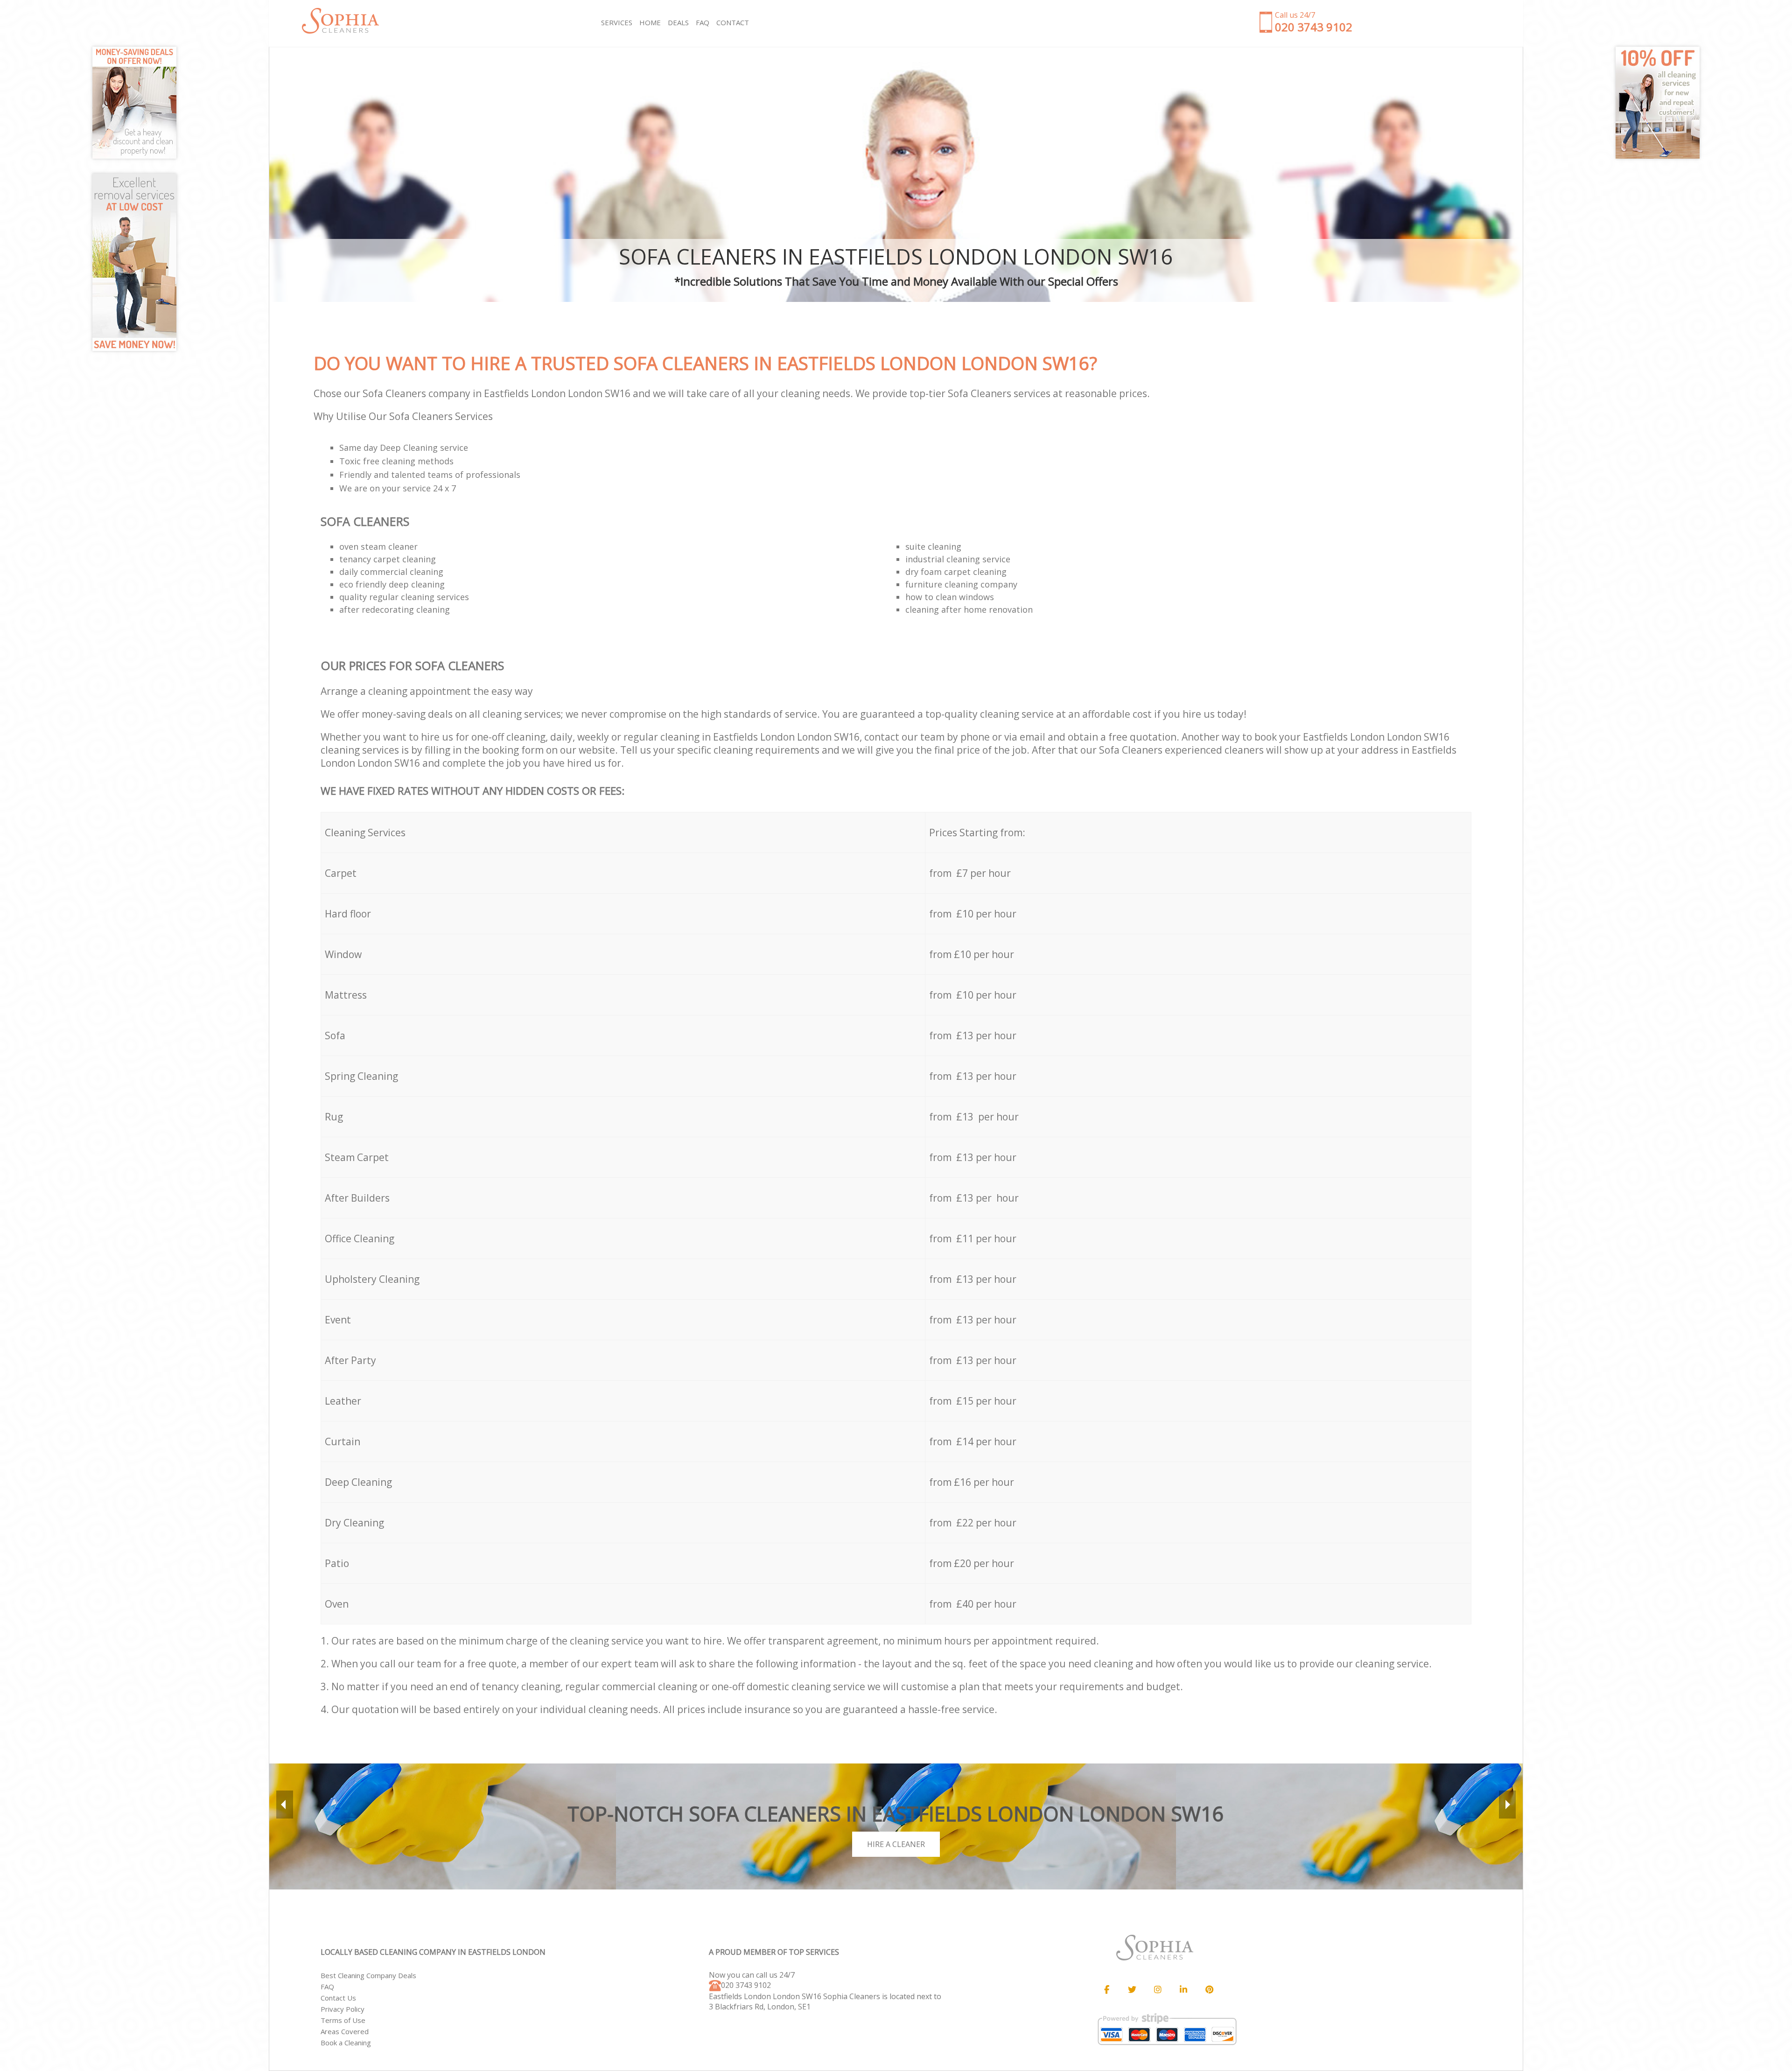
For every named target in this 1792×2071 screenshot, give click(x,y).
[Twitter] (1132, 1990)
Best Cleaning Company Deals (368, 1975)
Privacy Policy (343, 2009)
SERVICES (617, 22)
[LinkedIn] (1183, 1990)
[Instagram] (1158, 1990)
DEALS (678, 22)
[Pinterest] (1209, 1990)
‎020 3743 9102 (746, 1985)
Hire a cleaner (896, 1844)
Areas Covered (345, 2031)
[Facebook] (1106, 1990)
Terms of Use (343, 2020)
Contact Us (338, 1998)
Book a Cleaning (346, 2043)
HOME (650, 22)
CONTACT (733, 22)
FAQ (327, 1987)
